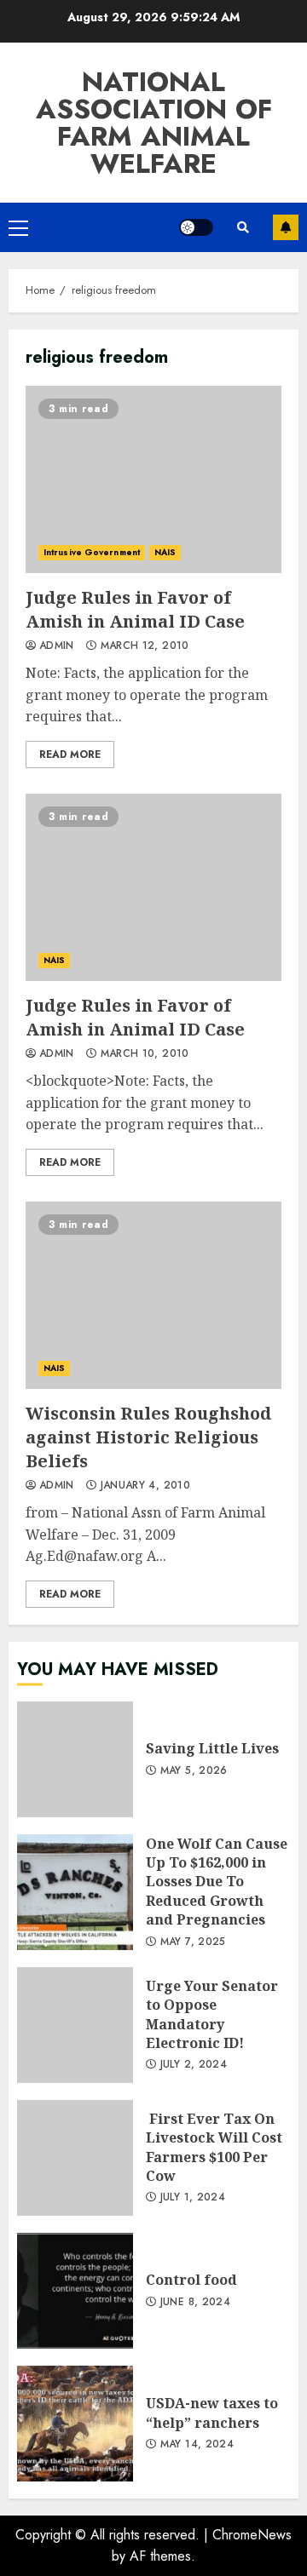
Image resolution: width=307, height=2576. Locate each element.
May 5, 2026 (194, 1771)
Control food (75, 2291)
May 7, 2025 (193, 1942)
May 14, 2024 (197, 2445)
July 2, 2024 (194, 2065)
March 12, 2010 (145, 646)
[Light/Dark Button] (196, 227)
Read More (70, 754)
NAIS (165, 552)
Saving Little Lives (75, 1759)
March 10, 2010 (145, 1054)
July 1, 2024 (193, 2198)
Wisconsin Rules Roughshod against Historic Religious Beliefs (153, 1295)
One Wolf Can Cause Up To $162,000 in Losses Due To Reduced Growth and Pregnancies (75, 1892)
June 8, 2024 (195, 2303)
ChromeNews (252, 2535)
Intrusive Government (92, 552)
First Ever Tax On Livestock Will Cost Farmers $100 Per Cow (75, 2158)
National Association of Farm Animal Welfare (154, 123)
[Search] (243, 227)
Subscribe (286, 227)
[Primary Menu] (18, 227)
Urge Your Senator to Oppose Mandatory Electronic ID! (75, 2025)
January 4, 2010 (145, 1486)
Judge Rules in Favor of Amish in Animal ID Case (153, 479)
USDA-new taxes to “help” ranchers (75, 2424)
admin (57, 646)
